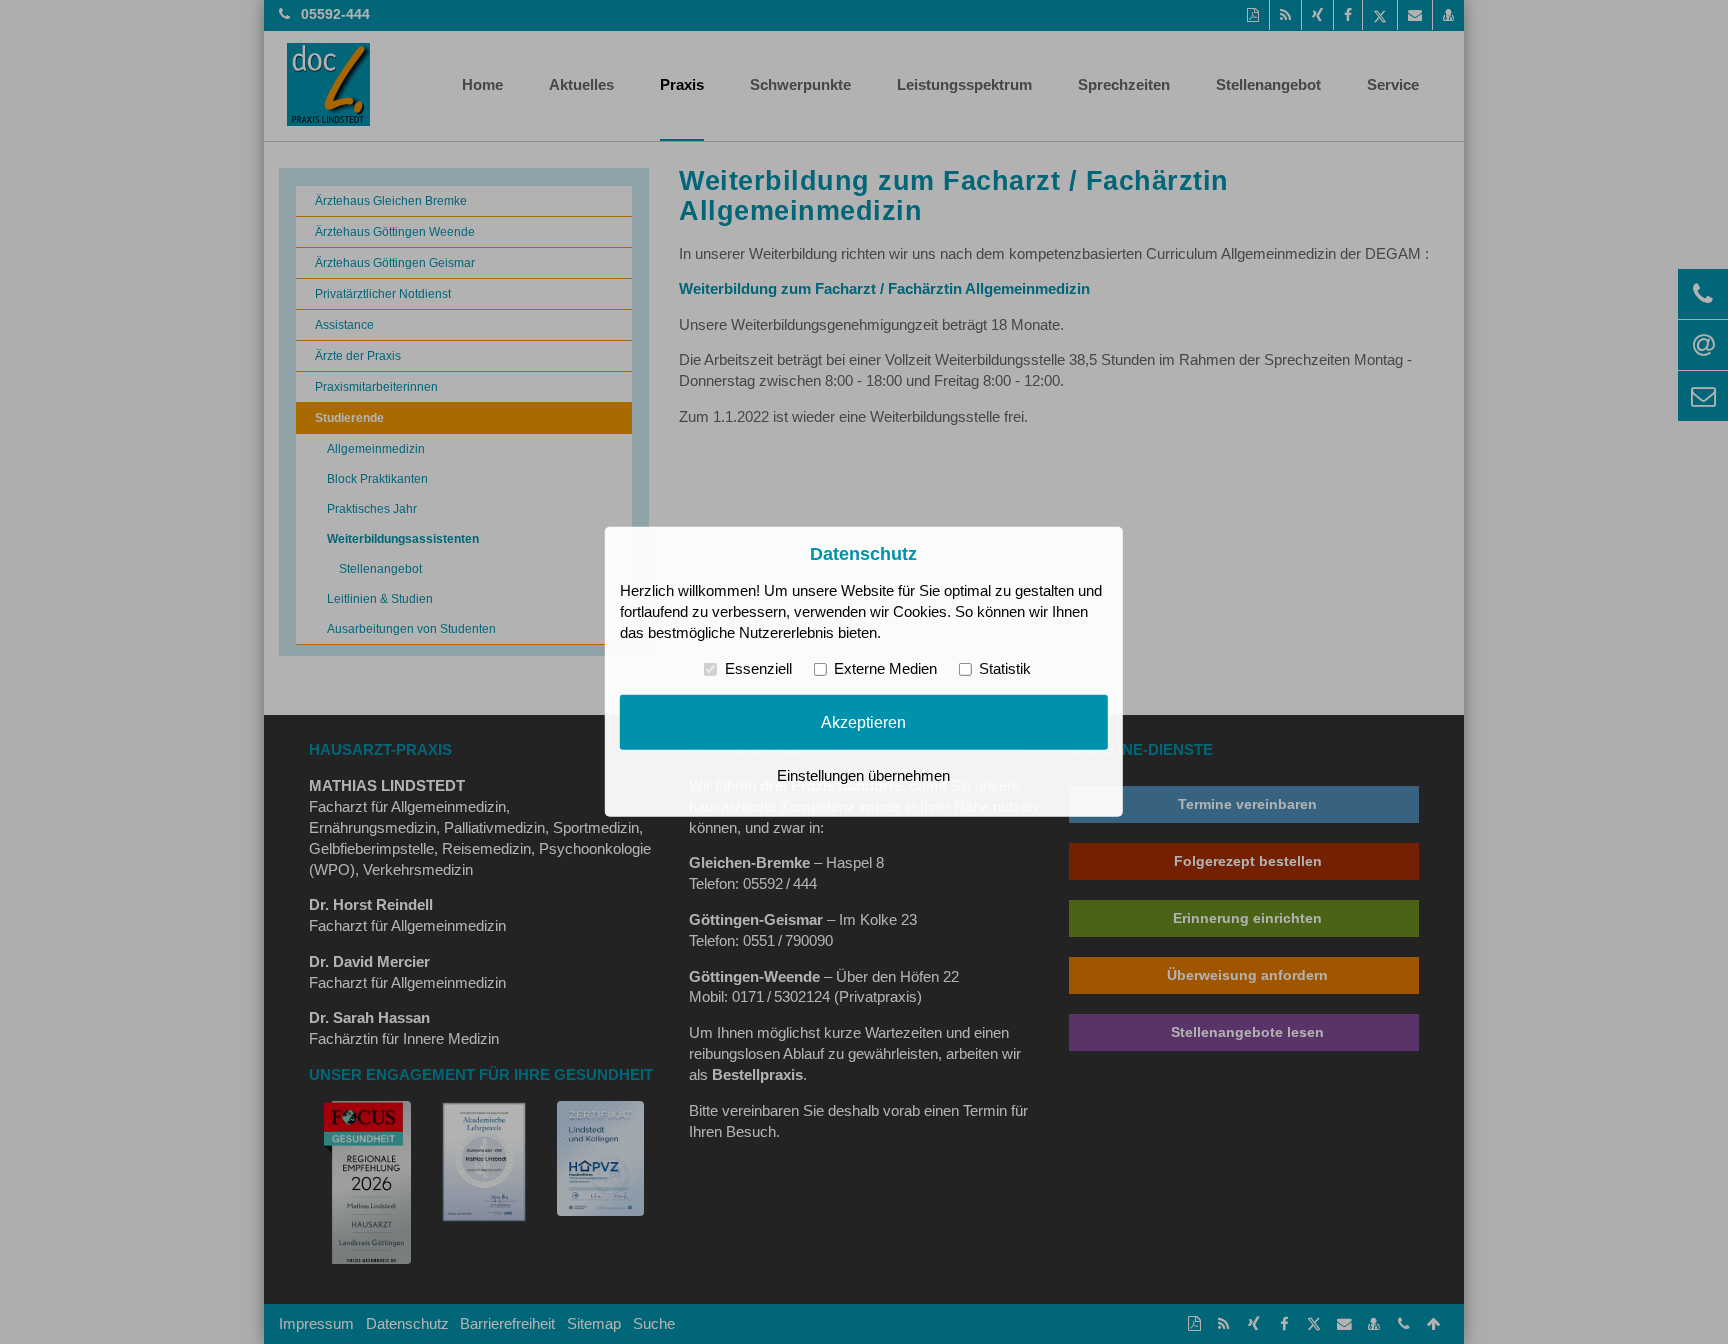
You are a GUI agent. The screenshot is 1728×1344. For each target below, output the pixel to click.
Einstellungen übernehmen (863, 776)
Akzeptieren (863, 722)
